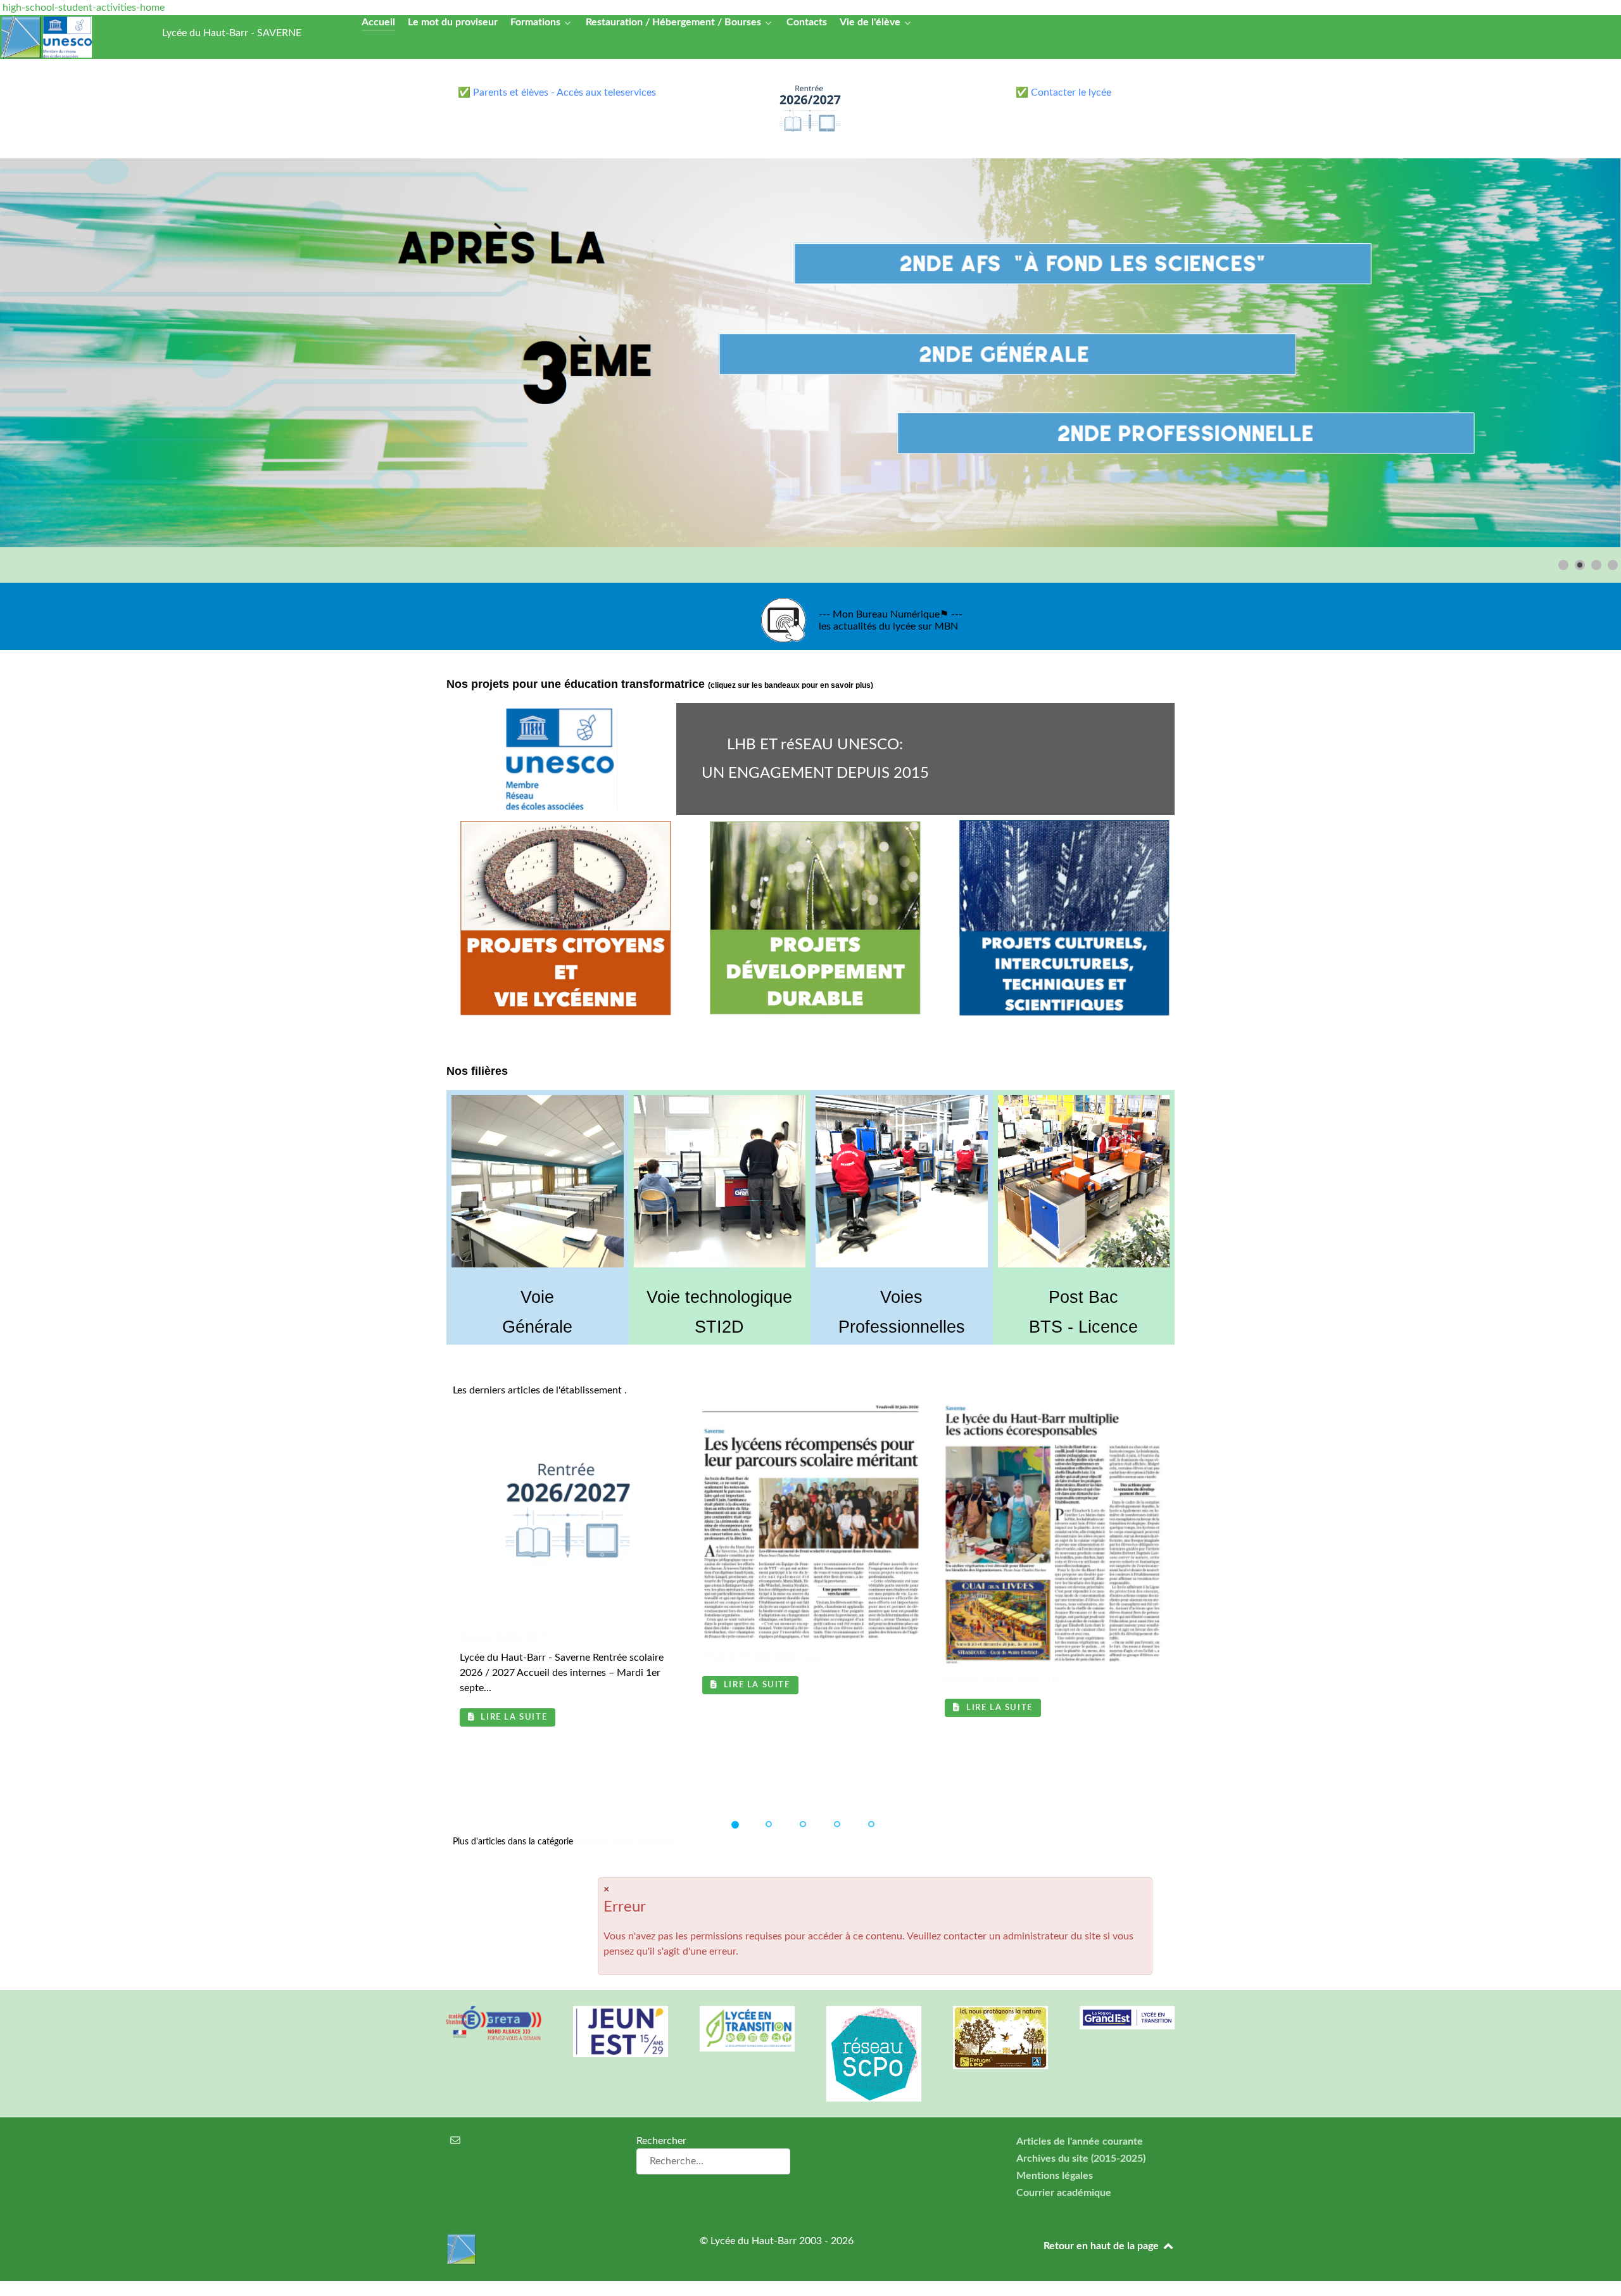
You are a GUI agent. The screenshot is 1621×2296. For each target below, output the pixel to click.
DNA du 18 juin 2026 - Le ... (1006, 1680)
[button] (1582, 353)
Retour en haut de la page (1102, 2246)
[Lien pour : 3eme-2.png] (810, 353)
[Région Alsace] (1127, 2018)
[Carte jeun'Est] (621, 2032)
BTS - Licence (1083, 1327)
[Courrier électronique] (456, 2141)
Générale (537, 1327)
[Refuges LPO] (1000, 2038)
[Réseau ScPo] (874, 2054)
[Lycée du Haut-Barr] (557, 2249)
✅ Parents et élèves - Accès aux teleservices (557, 92)
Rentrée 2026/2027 (503, 1637)
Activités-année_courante (625, 1842)
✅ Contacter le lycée (1063, 92)
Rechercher (661, 2141)
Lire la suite (513, 1717)
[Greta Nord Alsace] (494, 2023)
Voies (901, 1297)
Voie (537, 1297)
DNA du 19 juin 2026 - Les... (764, 1657)
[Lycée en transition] (747, 2029)
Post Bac (1083, 1297)
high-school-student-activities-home (84, 8)
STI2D (719, 1327)
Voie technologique (719, 1297)
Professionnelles (902, 1327)
